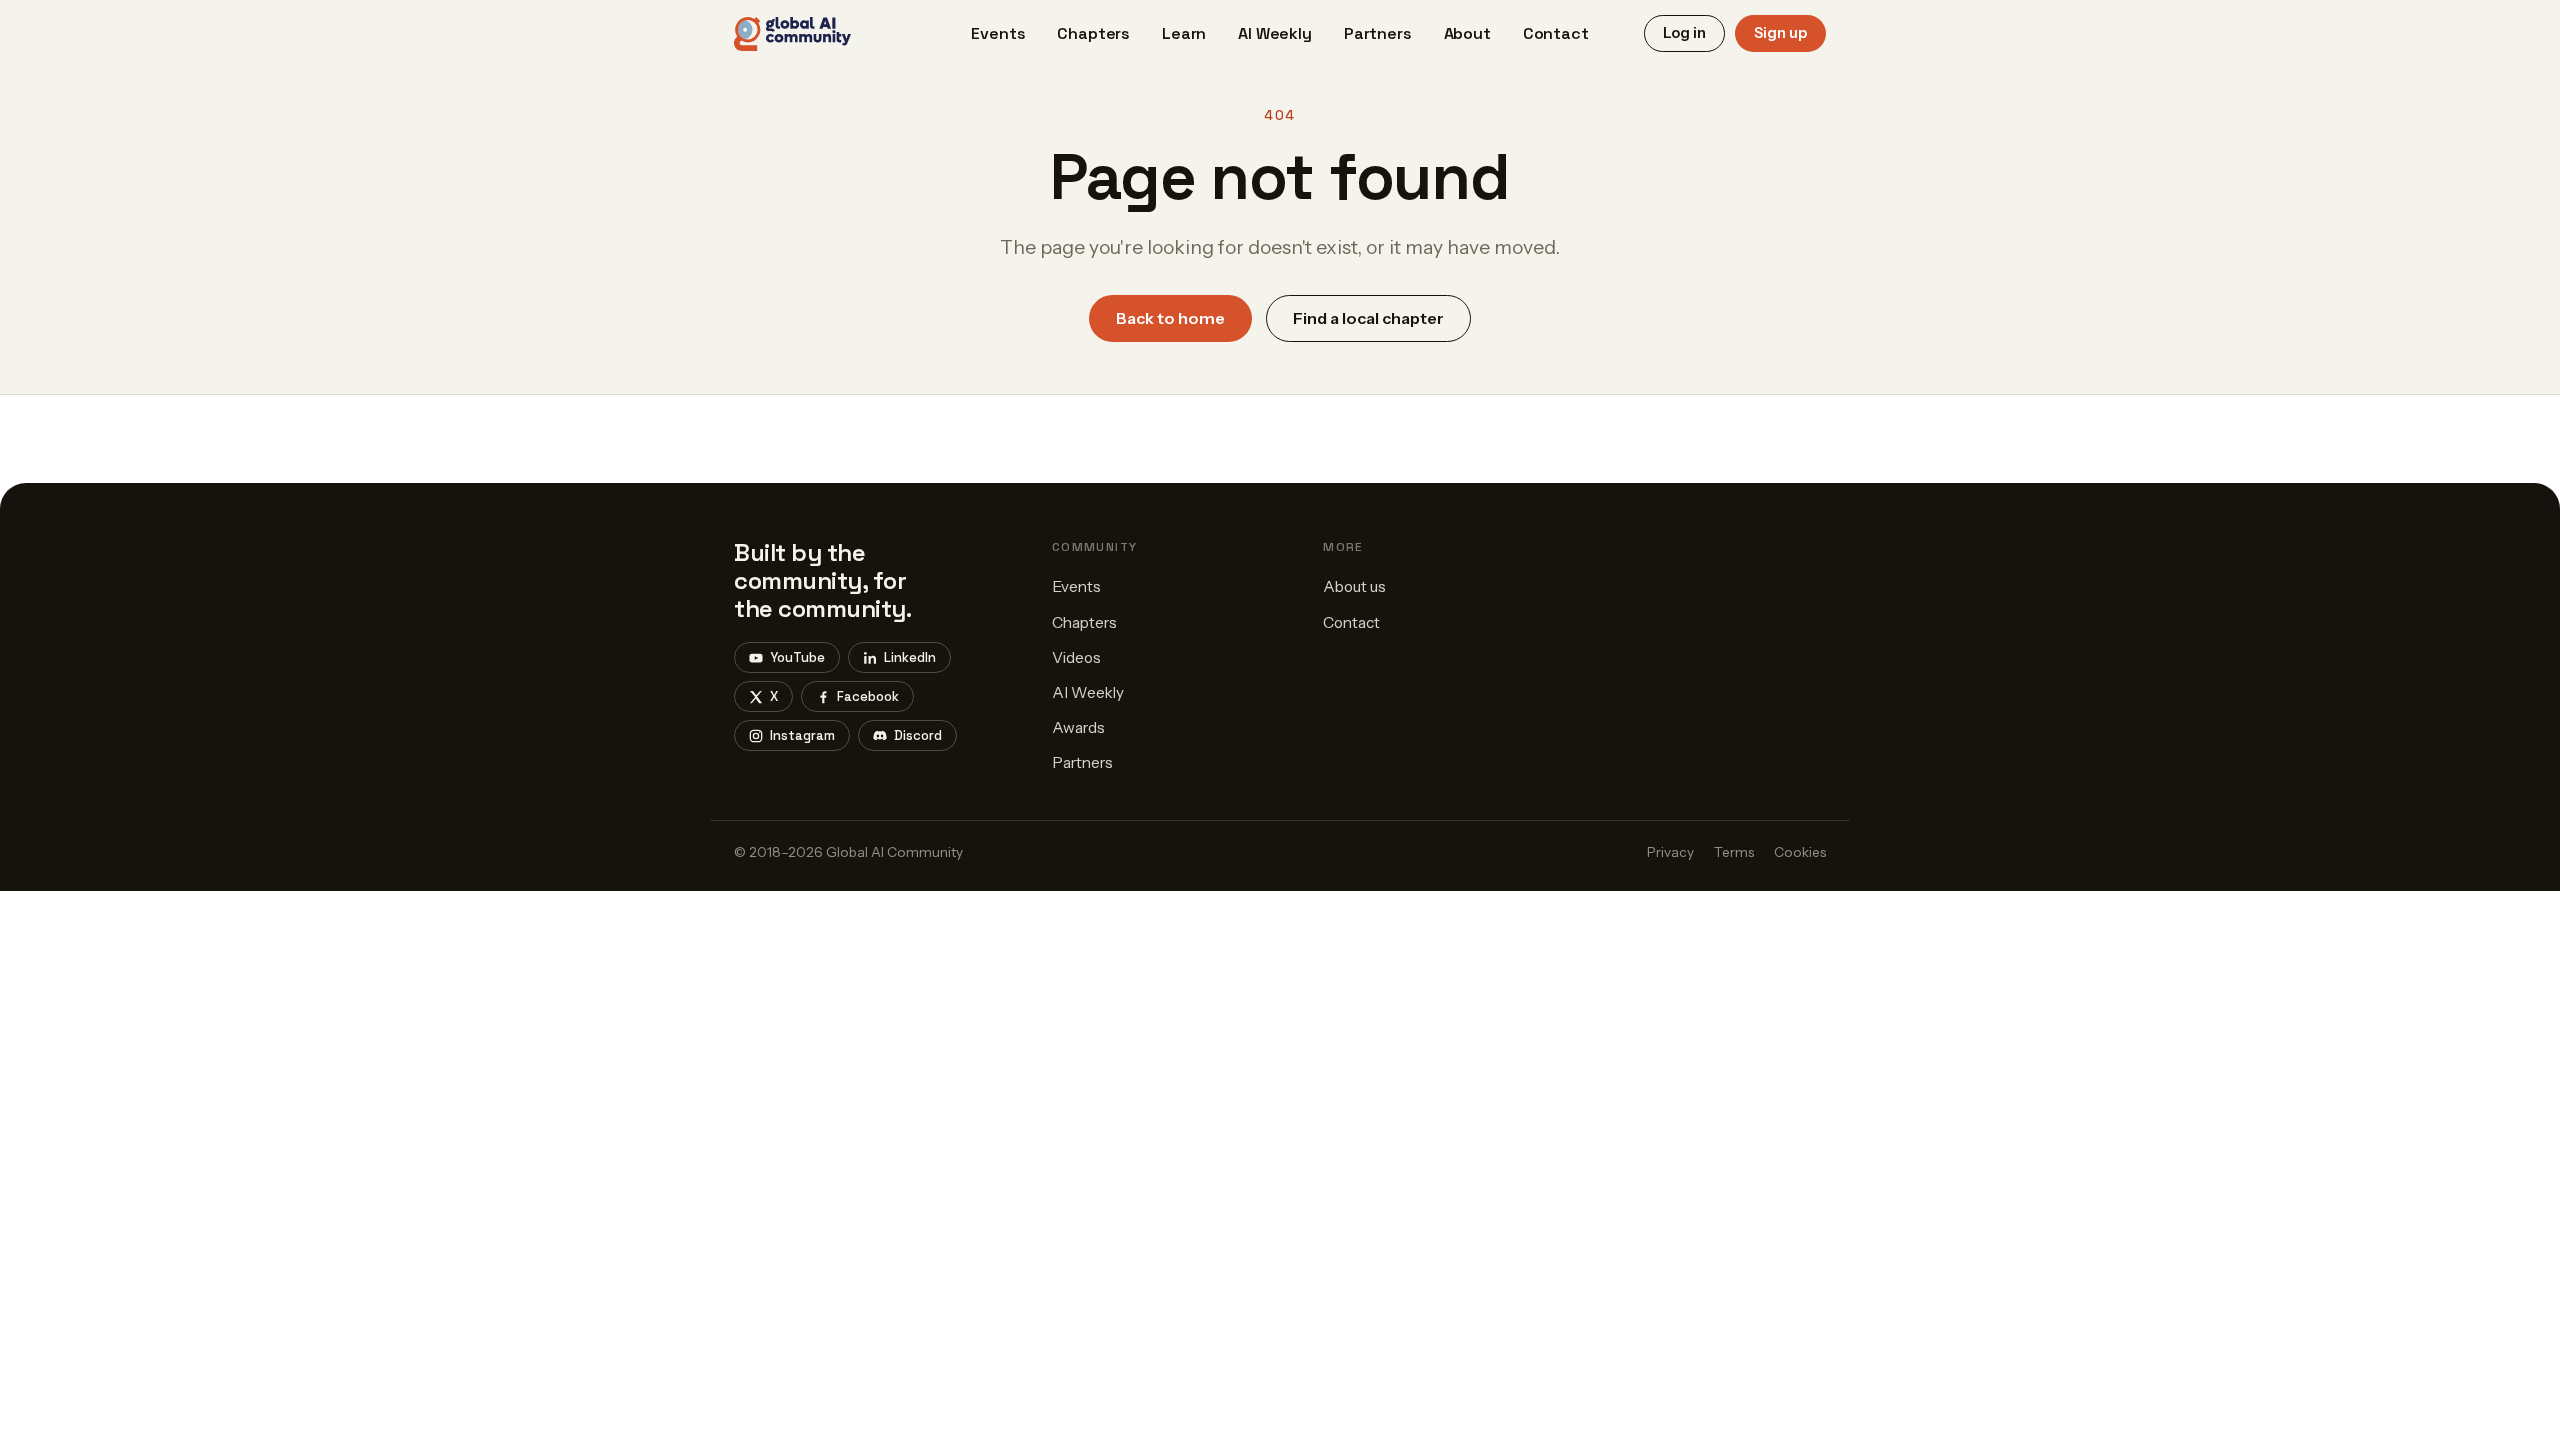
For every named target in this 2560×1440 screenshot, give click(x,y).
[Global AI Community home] (792, 34)
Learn (1184, 33)
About (1467, 33)
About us (1354, 586)
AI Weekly (1275, 33)
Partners (1378, 33)
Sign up (1780, 33)
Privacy (1670, 852)
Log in (1684, 33)
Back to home (1170, 318)
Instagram (802, 735)
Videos (1076, 657)
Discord (918, 735)
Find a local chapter (1368, 318)
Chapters (1093, 33)
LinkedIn (910, 657)
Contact (1556, 33)
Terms (1734, 852)
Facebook (868, 696)
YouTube (797, 657)
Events (998, 33)
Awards (1078, 727)
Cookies (1800, 852)
